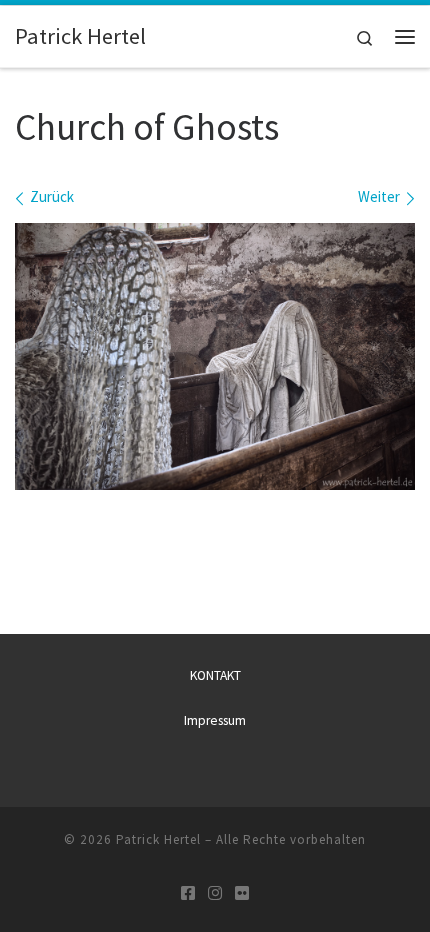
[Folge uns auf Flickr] (242, 893)
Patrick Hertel (158, 839)
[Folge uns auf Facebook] (188, 893)
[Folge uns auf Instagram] (215, 893)
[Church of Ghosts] (215, 356)
